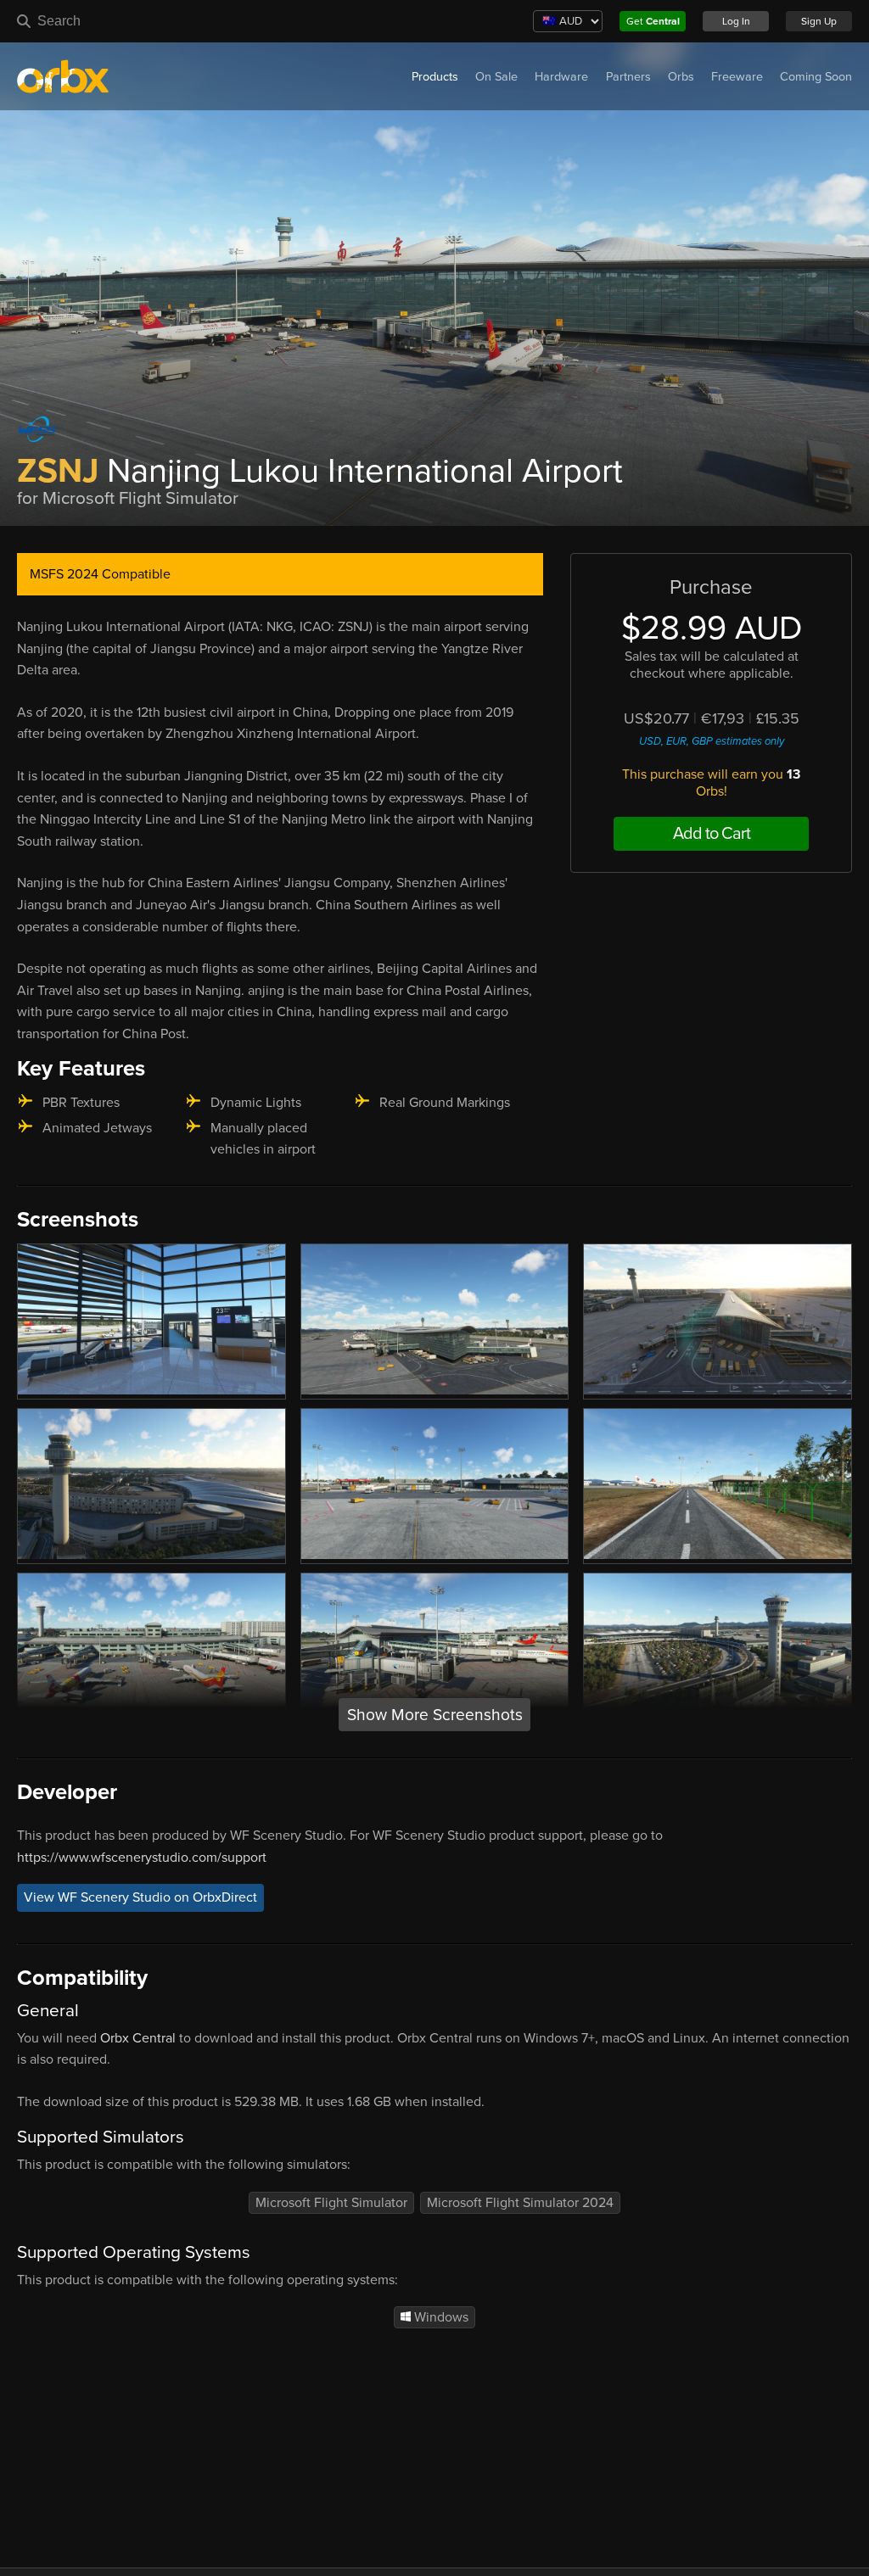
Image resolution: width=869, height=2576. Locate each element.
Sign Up (819, 21)
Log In (736, 21)
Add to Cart (712, 834)
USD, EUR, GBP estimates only (712, 741)
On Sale (496, 77)
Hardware (561, 77)
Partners (628, 77)
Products (435, 77)
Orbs (681, 77)
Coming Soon (816, 77)
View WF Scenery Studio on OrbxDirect (140, 1897)
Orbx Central (138, 2038)
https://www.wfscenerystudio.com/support (142, 1858)
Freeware (737, 77)
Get (653, 21)
